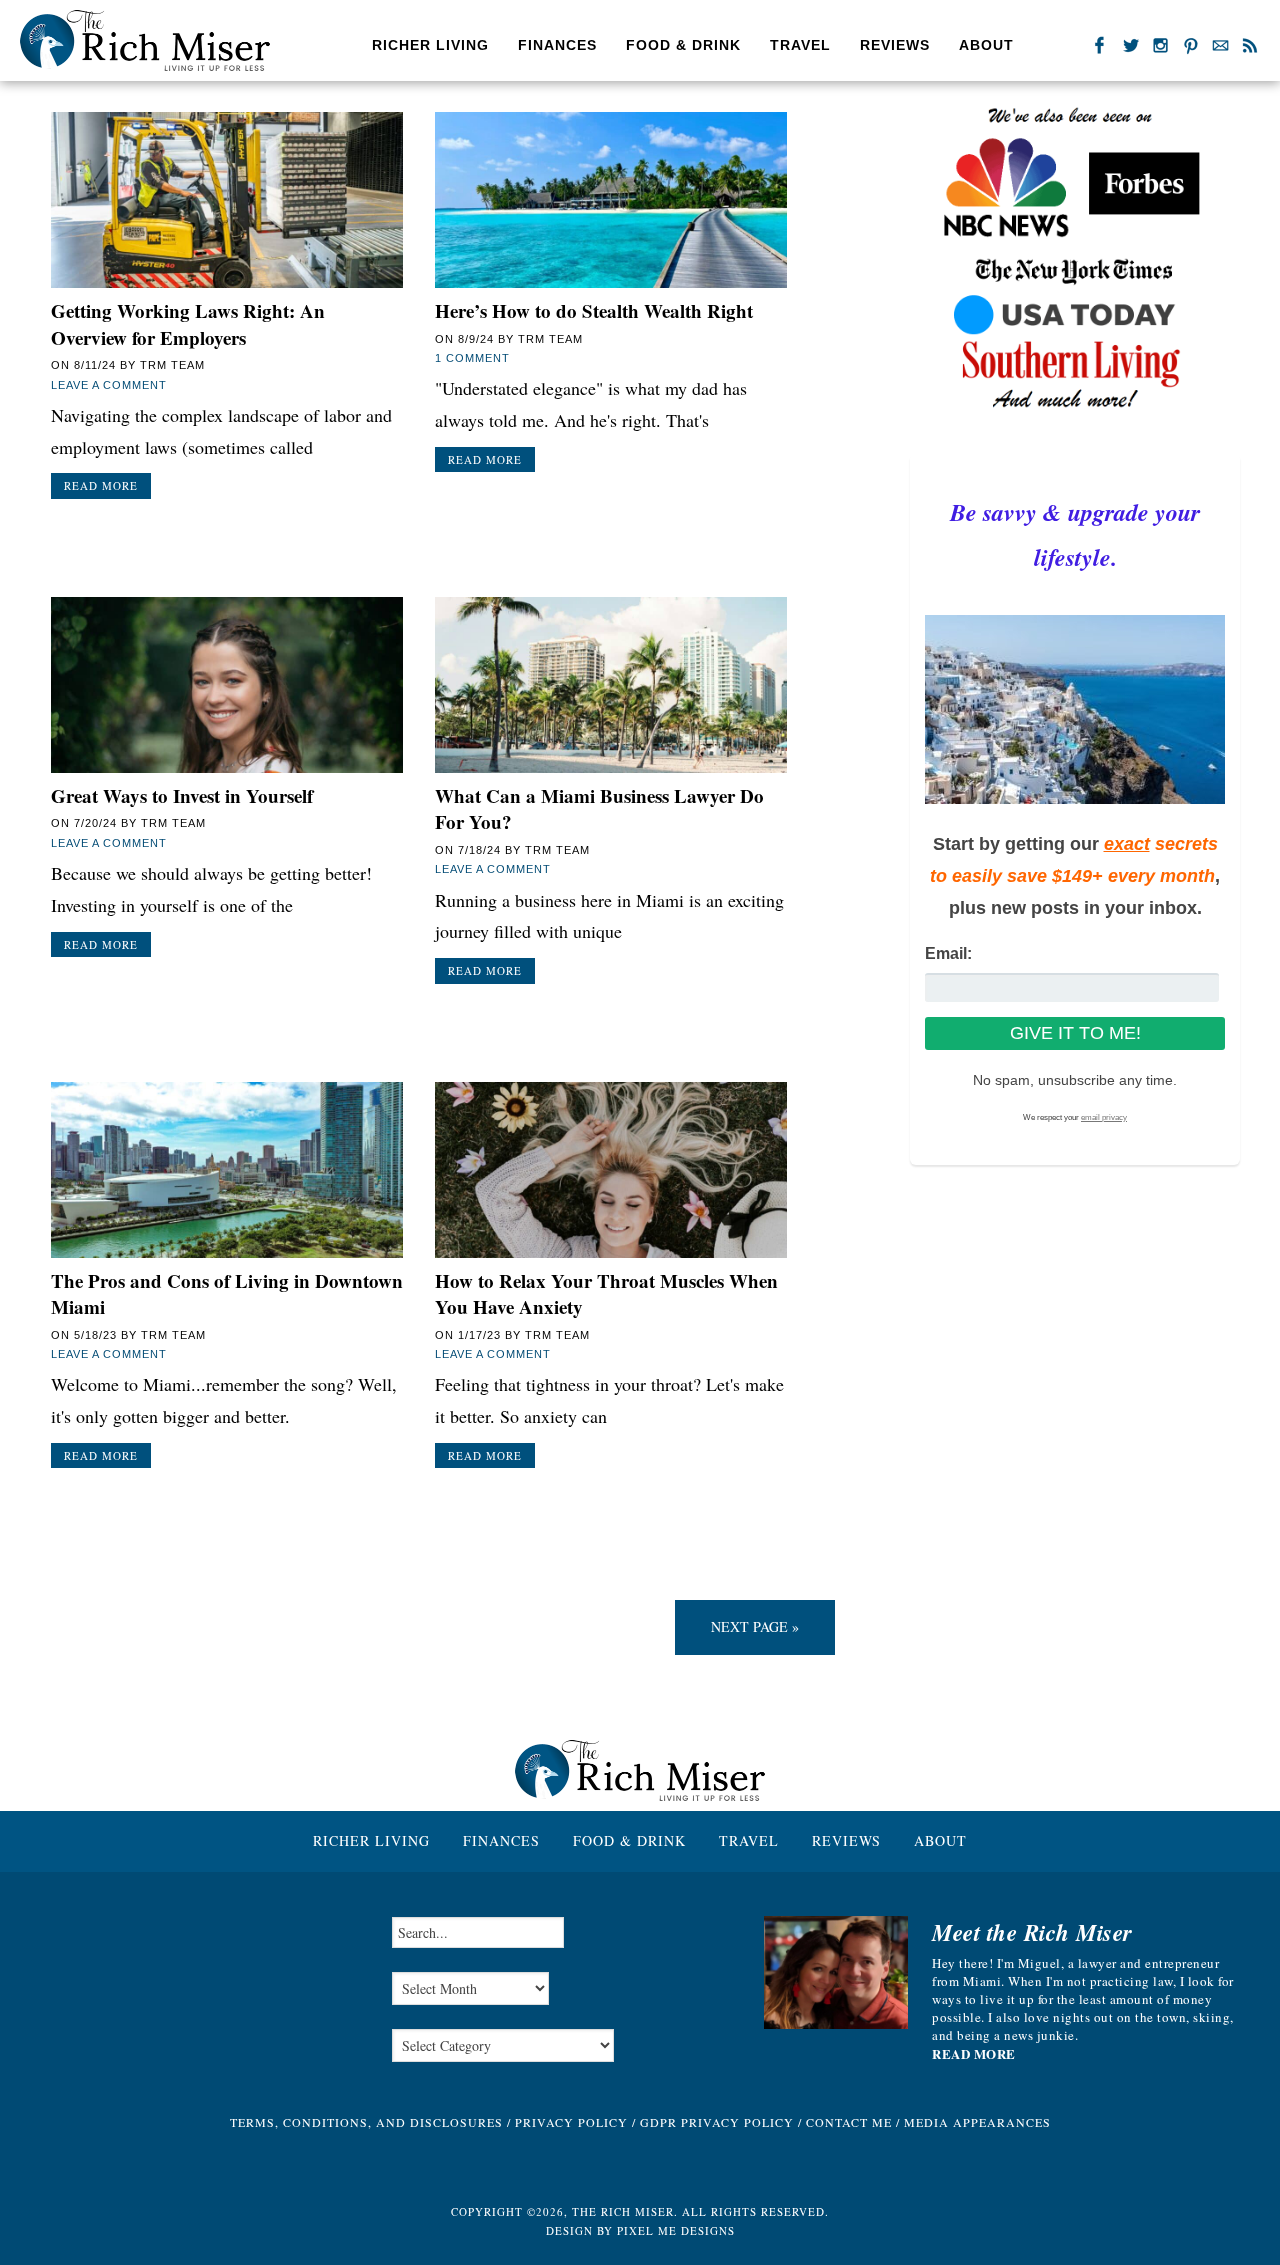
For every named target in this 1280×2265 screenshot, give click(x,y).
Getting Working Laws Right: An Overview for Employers (188, 324)
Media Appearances (977, 2122)
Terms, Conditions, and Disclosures (366, 2122)
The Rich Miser (145, 40)
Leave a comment (109, 385)
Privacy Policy (571, 2122)
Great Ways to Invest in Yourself (182, 795)
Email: (948, 953)
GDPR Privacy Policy (717, 2122)
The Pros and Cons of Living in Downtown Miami (227, 1294)
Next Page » (755, 1626)
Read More (101, 485)
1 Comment (472, 358)
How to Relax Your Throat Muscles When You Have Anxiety (606, 1294)
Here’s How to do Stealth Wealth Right (594, 310)
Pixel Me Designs (676, 2230)
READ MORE (974, 2054)
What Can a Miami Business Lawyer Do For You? (599, 809)
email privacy (1104, 1117)
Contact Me (849, 2122)
